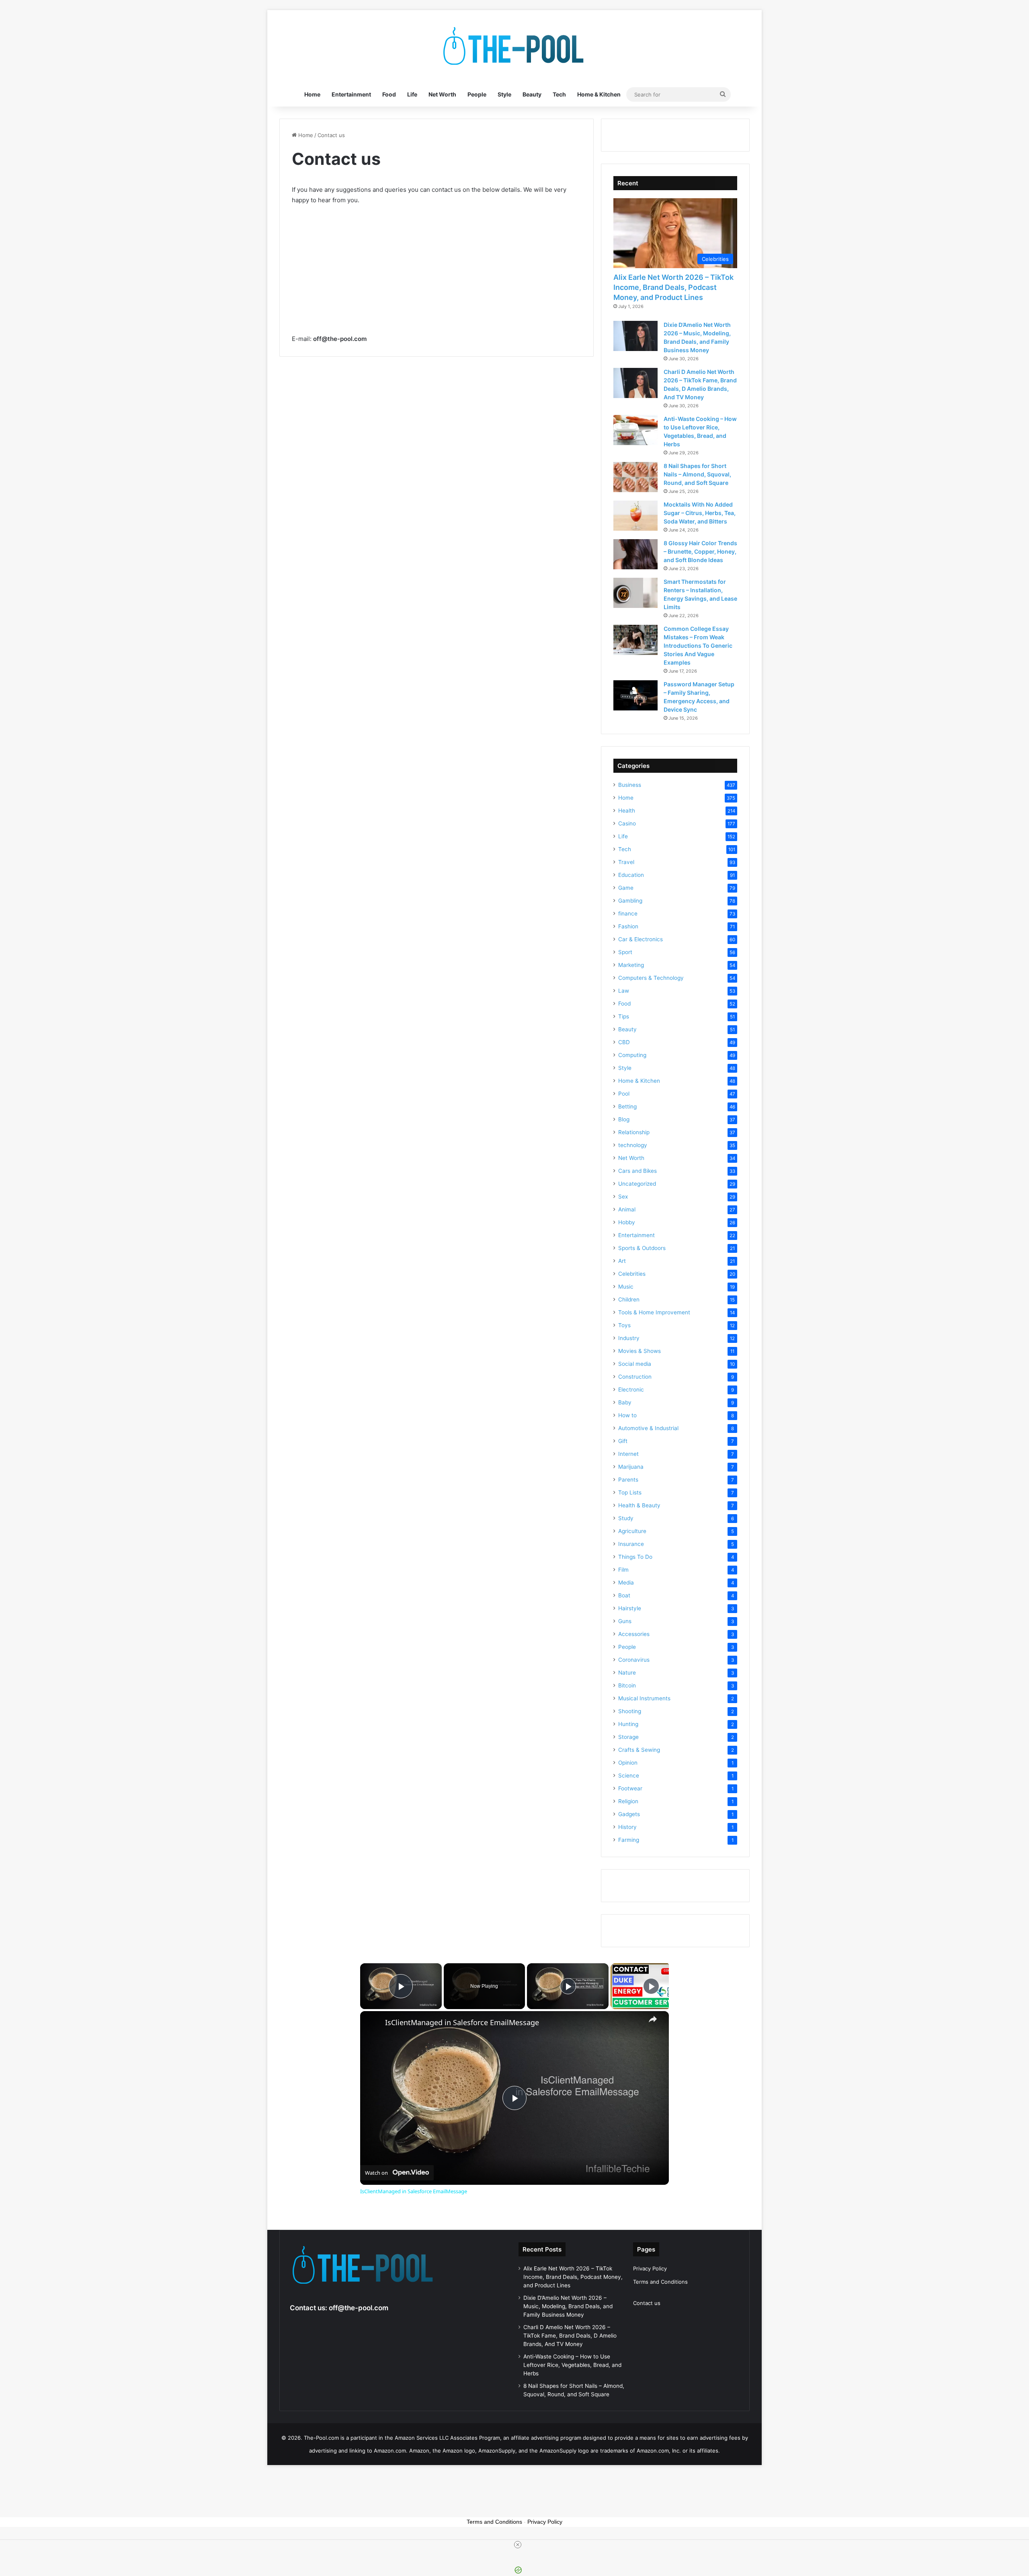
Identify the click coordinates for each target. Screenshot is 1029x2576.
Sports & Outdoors (642, 1248)
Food (389, 94)
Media (626, 1583)
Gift (623, 1441)
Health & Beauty (639, 1505)
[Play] (568, 1986)
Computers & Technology (651, 978)
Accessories (634, 1634)
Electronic (631, 1390)
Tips (624, 1016)
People (477, 94)
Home (312, 94)
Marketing (631, 965)
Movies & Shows (640, 1351)
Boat (624, 1595)
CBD (624, 1042)
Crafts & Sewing (639, 1750)
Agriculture (632, 1531)
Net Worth (442, 94)
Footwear (630, 1788)
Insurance (631, 1544)
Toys (624, 1325)
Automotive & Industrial (648, 1428)
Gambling (630, 901)
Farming (629, 1840)
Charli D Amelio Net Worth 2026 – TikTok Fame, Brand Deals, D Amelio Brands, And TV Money (570, 2336)
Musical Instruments (644, 1698)
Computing (632, 1055)
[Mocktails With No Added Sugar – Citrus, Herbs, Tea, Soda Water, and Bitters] (635, 516)
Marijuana (631, 1467)
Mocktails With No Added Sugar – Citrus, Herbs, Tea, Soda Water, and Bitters (700, 513)
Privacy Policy (650, 2268)
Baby (625, 1402)
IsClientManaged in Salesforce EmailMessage (462, 2023)
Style (504, 94)
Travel (626, 862)
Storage (628, 1737)
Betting (627, 1106)
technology (633, 1145)
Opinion (628, 1763)
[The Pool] (514, 46)
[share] (653, 2019)
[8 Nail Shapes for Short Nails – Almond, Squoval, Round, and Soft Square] (635, 477)
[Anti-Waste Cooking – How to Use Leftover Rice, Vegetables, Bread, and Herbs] (635, 430)
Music (626, 1287)
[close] (518, 2545)
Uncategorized (637, 1184)
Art (622, 1261)
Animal (627, 1209)
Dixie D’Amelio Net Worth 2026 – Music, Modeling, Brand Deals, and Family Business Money (568, 2306)
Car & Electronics (641, 939)
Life (412, 94)
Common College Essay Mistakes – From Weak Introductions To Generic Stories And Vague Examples (698, 646)
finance (628, 913)
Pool (624, 1094)
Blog (624, 1119)
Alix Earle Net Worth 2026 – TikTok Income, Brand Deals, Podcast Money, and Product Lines (673, 287)
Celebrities (632, 1274)
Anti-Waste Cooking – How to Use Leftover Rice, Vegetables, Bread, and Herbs (572, 2365)
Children (629, 1299)
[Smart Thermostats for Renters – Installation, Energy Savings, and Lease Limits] (635, 593)
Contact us (647, 2303)
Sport (625, 952)
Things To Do (635, 1557)
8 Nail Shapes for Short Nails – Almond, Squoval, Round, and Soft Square (697, 474)
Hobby (627, 1222)
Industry (629, 1338)
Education (631, 875)
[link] (373, 2024)
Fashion (628, 926)
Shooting (630, 1711)
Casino (627, 823)
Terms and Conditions (660, 2282)
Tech (559, 94)
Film (623, 1570)
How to (627, 1415)
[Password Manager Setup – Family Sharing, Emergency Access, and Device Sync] (635, 695)
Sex (623, 1197)
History (627, 1827)
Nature (627, 1673)
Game (626, 888)
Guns (625, 1621)
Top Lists (630, 1492)
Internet (628, 1454)
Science (629, 1775)
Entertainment (351, 94)
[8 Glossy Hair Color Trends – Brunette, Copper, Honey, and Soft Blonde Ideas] (635, 554)
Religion (628, 1801)
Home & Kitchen (599, 94)
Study (626, 1518)
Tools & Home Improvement (654, 1312)
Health (627, 811)
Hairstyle (630, 1608)
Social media (635, 1364)
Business (630, 785)
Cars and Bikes (637, 1171)
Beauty (532, 94)
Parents (628, 1480)
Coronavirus (634, 1660)
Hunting (628, 1724)
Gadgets (629, 1814)
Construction (635, 1377)
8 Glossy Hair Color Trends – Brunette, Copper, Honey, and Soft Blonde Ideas (700, 551)
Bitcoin (627, 1685)
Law (624, 991)
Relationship (634, 1132)
